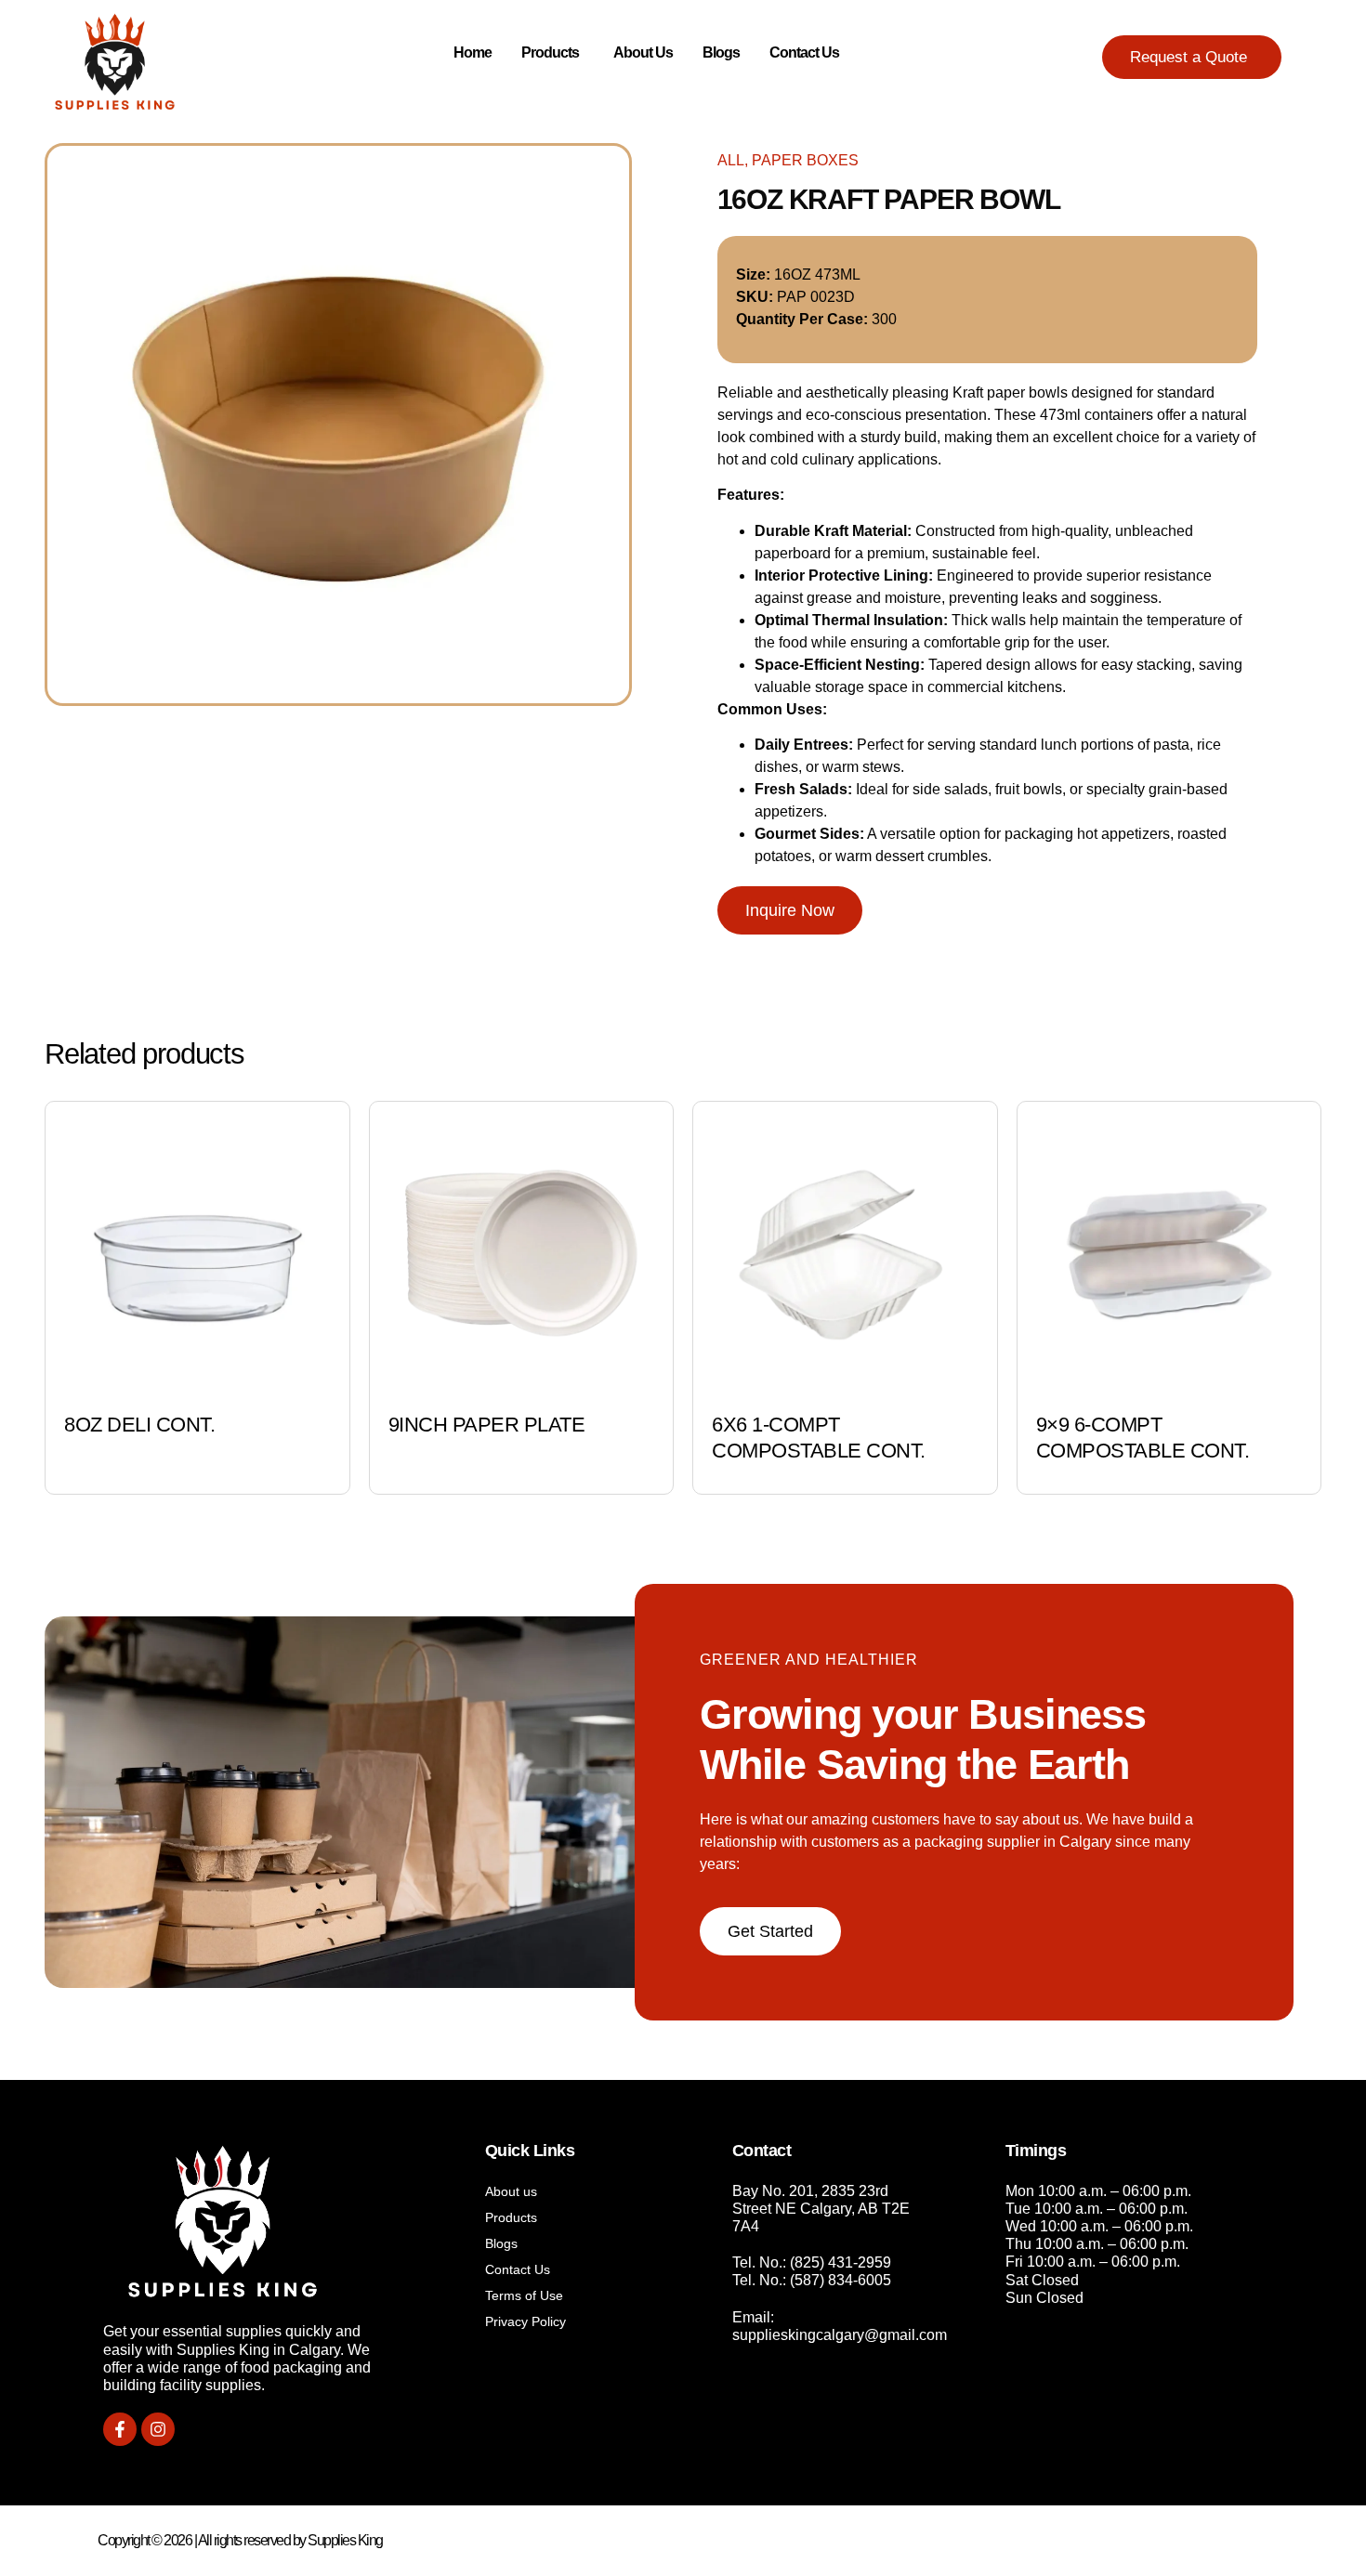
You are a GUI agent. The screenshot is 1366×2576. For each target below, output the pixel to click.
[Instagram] (158, 2429)
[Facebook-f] (120, 2429)
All (731, 160)
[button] (1192, 57)
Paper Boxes (805, 160)
